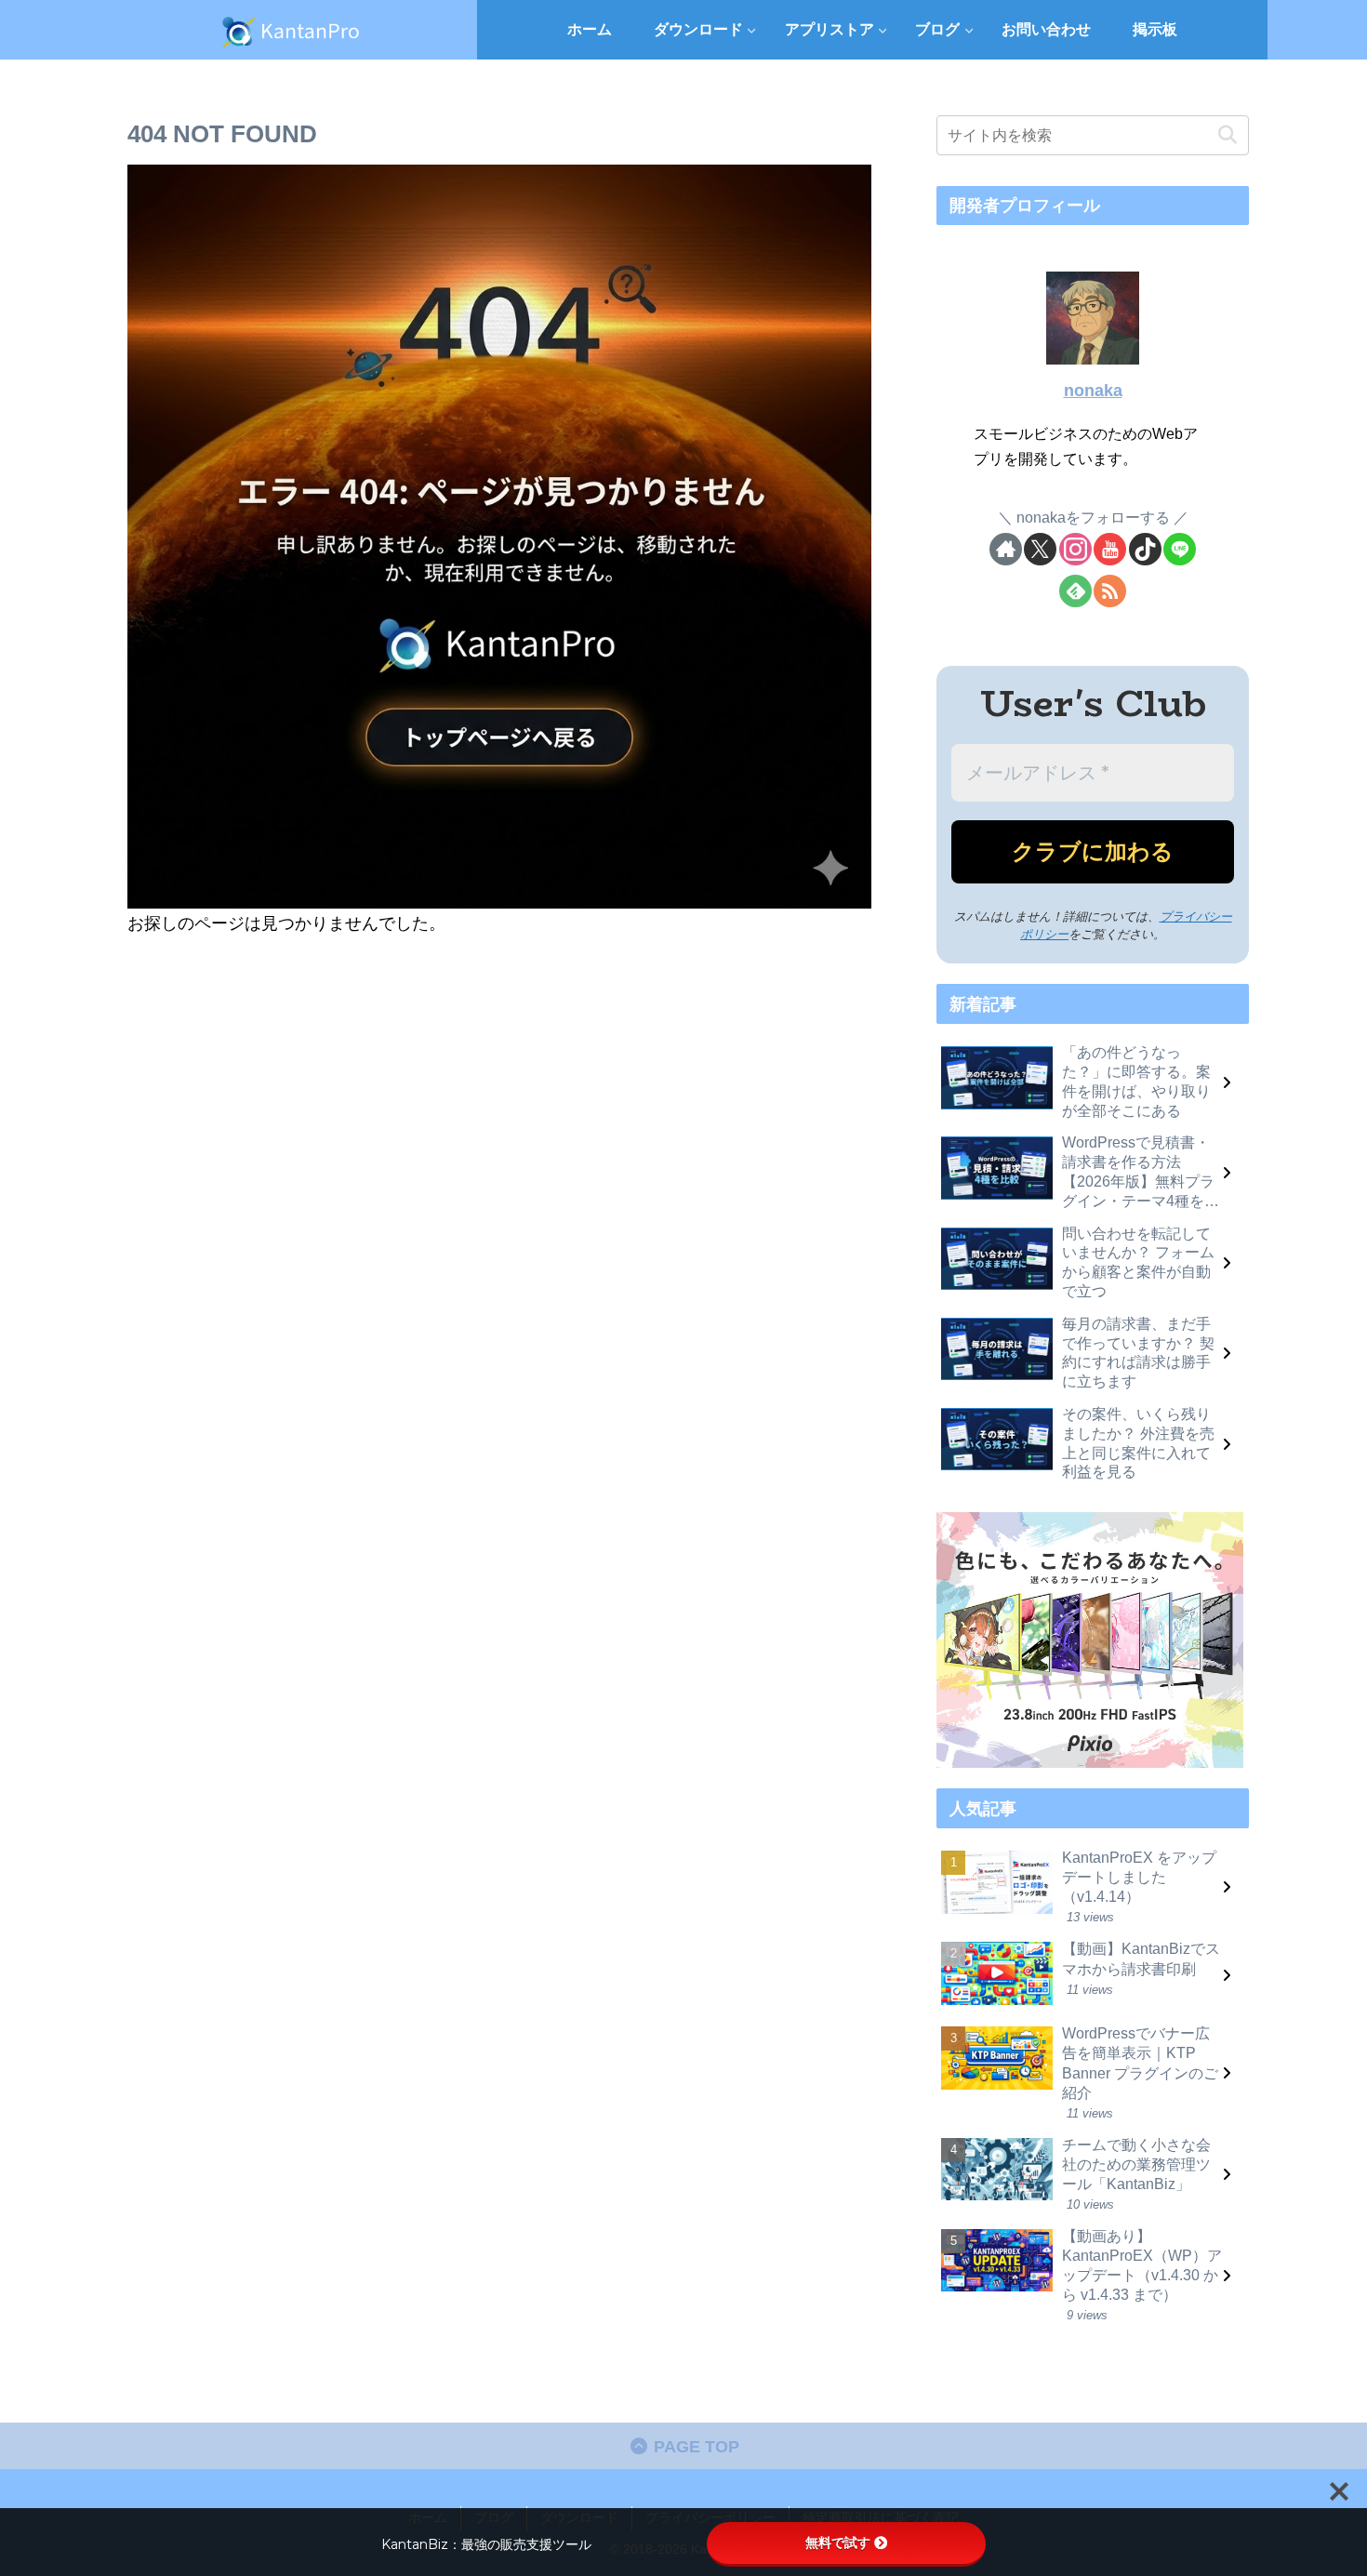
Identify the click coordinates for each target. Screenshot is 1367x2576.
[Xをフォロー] (1040, 549)
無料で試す (838, 2543)
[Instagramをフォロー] (1075, 549)
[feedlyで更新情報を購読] (1075, 591)
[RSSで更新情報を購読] (1110, 591)
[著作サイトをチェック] (1006, 549)
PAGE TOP (694, 2447)
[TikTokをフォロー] (1145, 549)
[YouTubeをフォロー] (1110, 549)
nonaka (1093, 391)
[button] (1227, 135)
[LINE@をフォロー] (1180, 549)
